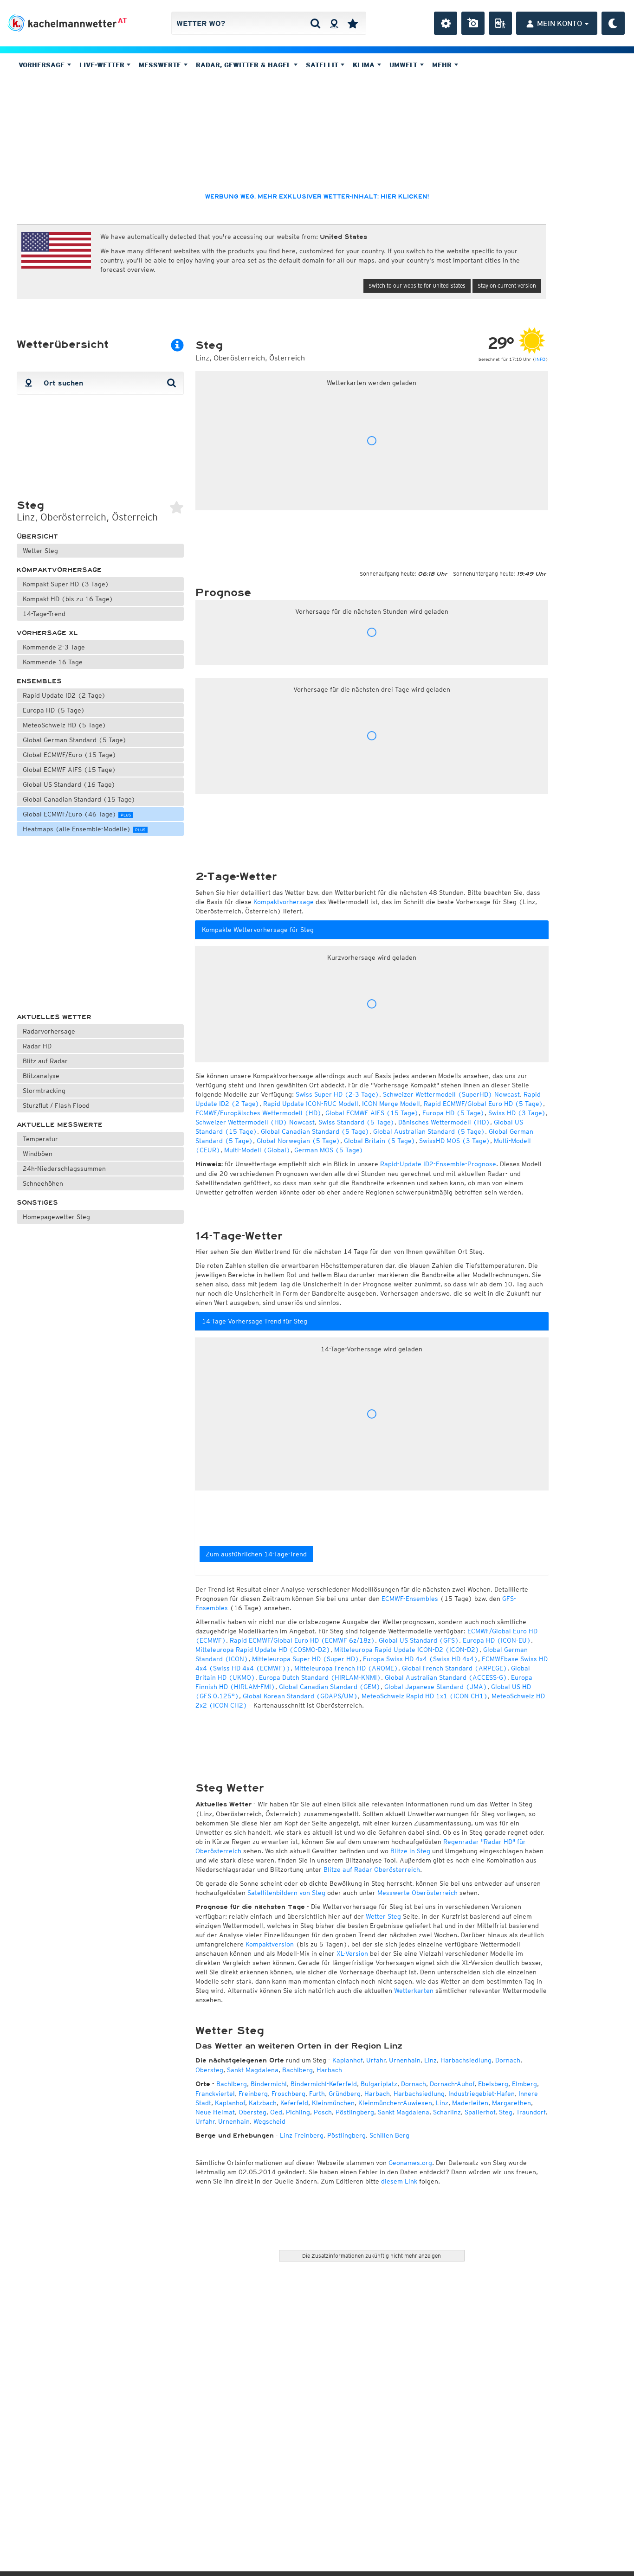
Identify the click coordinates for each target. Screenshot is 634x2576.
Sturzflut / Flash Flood (56, 1105)
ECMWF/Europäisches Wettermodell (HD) (259, 1113)
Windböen (38, 1154)
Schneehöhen (43, 1183)
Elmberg (524, 2084)
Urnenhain (405, 2060)
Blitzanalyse (41, 1076)
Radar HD (37, 1046)
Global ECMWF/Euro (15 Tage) (70, 755)
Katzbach (263, 2103)
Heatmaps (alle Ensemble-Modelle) (84, 829)
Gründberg (345, 2094)
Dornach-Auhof (452, 2084)
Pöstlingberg (355, 2112)
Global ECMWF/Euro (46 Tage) (77, 814)
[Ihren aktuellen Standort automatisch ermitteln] (334, 23)
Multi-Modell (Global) (257, 1150)
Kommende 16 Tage (53, 662)
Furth (317, 2094)
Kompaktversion (270, 1944)
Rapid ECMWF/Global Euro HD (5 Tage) (483, 1104)
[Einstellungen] (446, 23)
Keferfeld (294, 2103)
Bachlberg (298, 2070)
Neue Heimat (215, 2112)
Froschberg (288, 2094)
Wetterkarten (414, 1991)
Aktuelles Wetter (54, 1017)
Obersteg (209, 2070)
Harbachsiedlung (466, 2060)
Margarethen (511, 2103)
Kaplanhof (347, 2060)
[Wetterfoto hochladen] (473, 23)
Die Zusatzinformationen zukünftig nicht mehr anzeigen (372, 2256)
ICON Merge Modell (391, 1104)
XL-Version (352, 1953)
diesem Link (399, 2181)
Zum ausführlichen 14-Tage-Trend (256, 1554)
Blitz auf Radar (45, 1061)
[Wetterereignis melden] (500, 23)
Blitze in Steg (410, 1851)
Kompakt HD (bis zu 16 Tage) (68, 599)
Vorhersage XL (47, 633)
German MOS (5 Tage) (329, 1150)
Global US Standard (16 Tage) (69, 784)
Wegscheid (269, 2121)
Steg (506, 2112)
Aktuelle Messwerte (60, 1125)
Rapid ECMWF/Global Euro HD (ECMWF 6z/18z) (302, 1640)
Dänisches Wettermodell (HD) (444, 1122)
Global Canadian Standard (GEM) (330, 1687)
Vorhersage (43, 65)
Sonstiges (37, 1203)
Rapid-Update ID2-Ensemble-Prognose (438, 1164)
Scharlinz (447, 2112)
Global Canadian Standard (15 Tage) (79, 799)
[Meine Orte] (353, 23)
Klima (365, 65)
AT (122, 20)
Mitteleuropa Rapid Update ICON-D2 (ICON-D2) (407, 1650)
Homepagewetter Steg (56, 1217)
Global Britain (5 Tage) (380, 1141)
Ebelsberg (493, 2084)
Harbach (329, 2070)
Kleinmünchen (333, 2103)
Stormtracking (44, 1091)
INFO (540, 359)
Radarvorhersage (49, 1031)
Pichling (298, 2112)
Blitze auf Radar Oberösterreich (372, 1869)
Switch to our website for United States (417, 286)
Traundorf (531, 2112)
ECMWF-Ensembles (410, 1599)
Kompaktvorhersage (59, 570)
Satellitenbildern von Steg (286, 1893)
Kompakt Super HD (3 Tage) (66, 584)
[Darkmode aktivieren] (613, 23)
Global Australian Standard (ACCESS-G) (446, 1677)
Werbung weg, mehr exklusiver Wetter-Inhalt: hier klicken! (317, 197)
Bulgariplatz (379, 2084)
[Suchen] (315, 23)
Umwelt (404, 65)
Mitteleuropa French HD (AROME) (346, 1668)
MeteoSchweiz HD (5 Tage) (65, 725)
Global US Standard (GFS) (419, 1640)
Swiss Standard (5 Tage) (356, 1122)
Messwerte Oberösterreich (417, 1893)
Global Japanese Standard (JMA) (436, 1687)
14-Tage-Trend (44, 614)
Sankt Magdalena (253, 2070)
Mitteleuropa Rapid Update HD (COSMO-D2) (263, 1650)
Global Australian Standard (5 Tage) (429, 1131)
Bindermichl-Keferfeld (324, 2084)
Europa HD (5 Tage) (54, 710)
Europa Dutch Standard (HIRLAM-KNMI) (320, 1677)
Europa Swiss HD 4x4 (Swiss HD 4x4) (421, 1659)
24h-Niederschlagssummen (64, 1169)
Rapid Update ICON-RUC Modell (311, 1104)
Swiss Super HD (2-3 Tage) (337, 1094)
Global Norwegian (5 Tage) (298, 1141)
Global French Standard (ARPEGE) (455, 1668)
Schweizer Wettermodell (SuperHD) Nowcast (451, 1094)
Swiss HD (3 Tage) (517, 1113)
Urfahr (376, 2060)
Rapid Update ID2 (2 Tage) (64, 695)
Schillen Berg (389, 2135)
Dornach (508, 2060)
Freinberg (253, 2094)
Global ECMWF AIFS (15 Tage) (69, 770)
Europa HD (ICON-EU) (497, 1640)
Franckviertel (215, 2094)
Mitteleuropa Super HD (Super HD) (306, 1659)
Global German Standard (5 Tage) (75, 740)
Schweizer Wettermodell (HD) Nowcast (255, 1122)
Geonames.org (410, 2163)
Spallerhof (480, 2112)
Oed (276, 2112)
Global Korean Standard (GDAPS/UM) (300, 1696)
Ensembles (39, 681)
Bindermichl (269, 2084)
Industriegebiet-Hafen (482, 2094)
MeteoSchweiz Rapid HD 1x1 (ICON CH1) (425, 1696)
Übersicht (37, 536)
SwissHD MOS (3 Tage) (455, 1141)
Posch (323, 2112)
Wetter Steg (40, 551)
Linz (430, 2060)
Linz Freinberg (302, 2135)
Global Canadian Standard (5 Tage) (315, 1131)
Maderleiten (470, 2103)
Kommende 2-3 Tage (54, 647)
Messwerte (161, 65)
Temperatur (40, 1139)
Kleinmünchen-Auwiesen (395, 2103)
